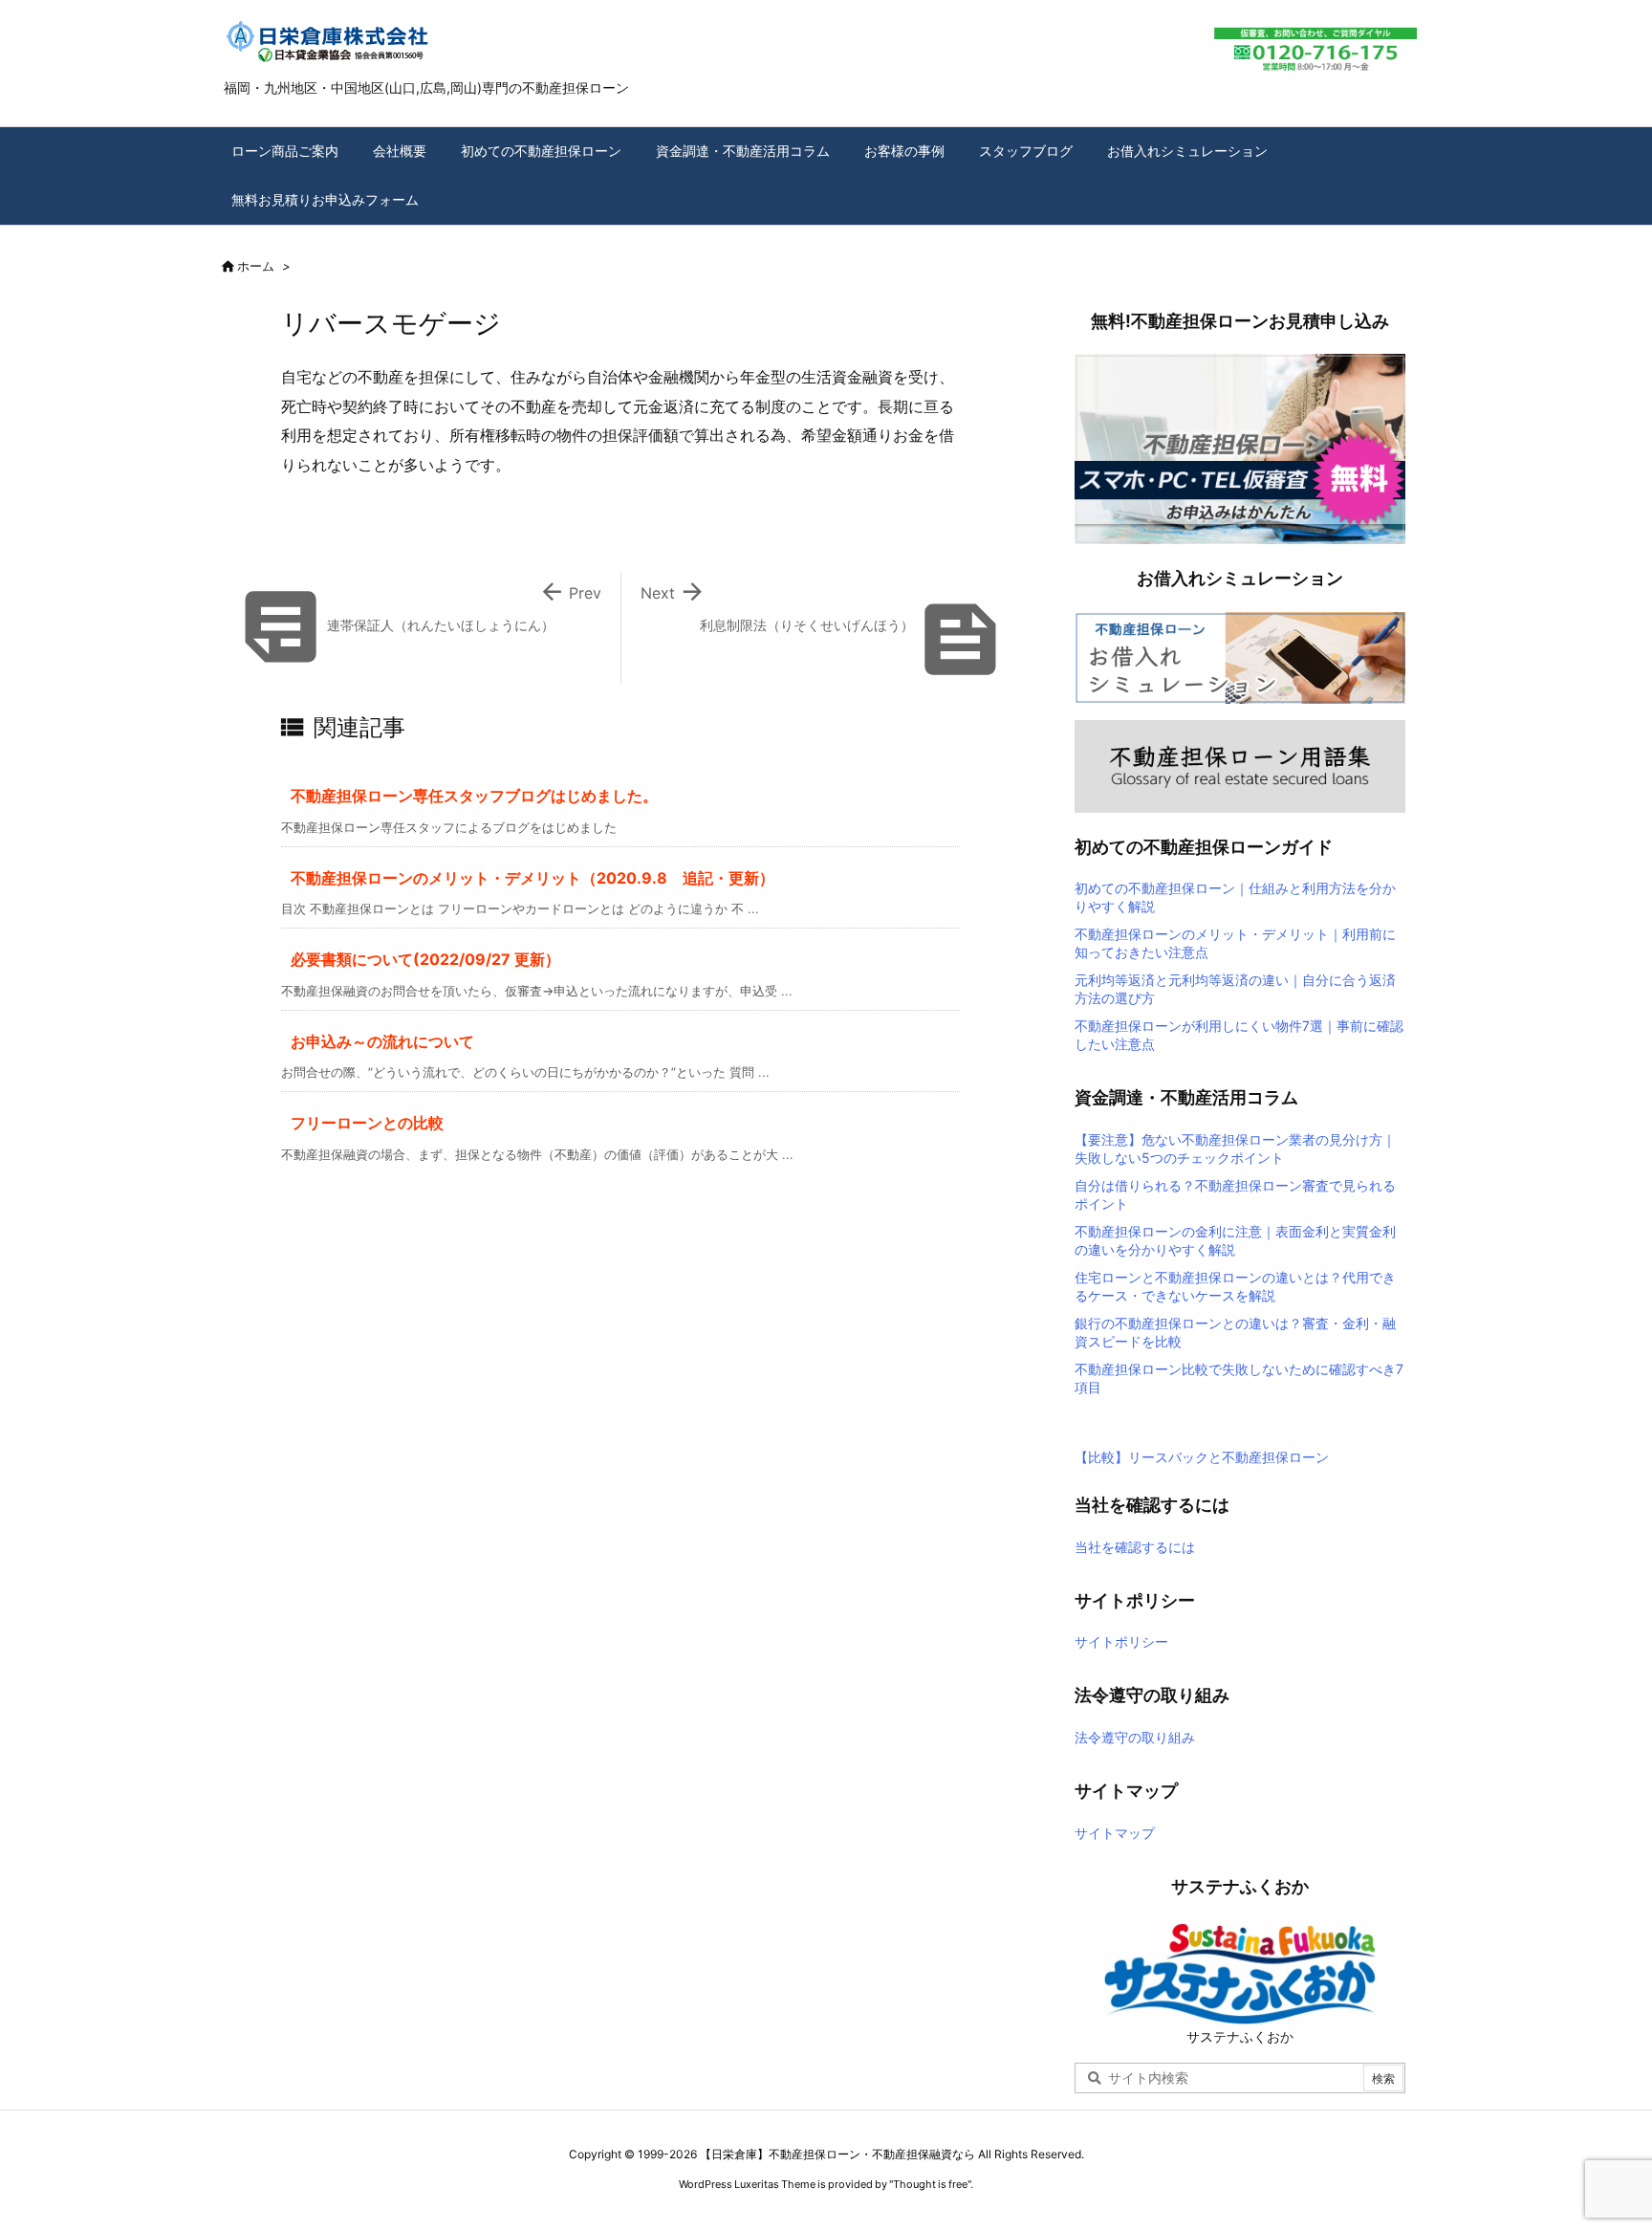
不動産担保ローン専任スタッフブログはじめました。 (474, 796)
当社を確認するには (1135, 1547)
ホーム (256, 266)
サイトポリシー (1121, 1641)
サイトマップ (1115, 1833)
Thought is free (930, 2184)
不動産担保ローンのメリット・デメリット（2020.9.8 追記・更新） (533, 878)
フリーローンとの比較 (367, 1123)
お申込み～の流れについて (382, 1041)
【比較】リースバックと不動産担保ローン (1202, 1457)
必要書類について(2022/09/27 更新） (425, 959)
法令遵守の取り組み (1135, 1737)
